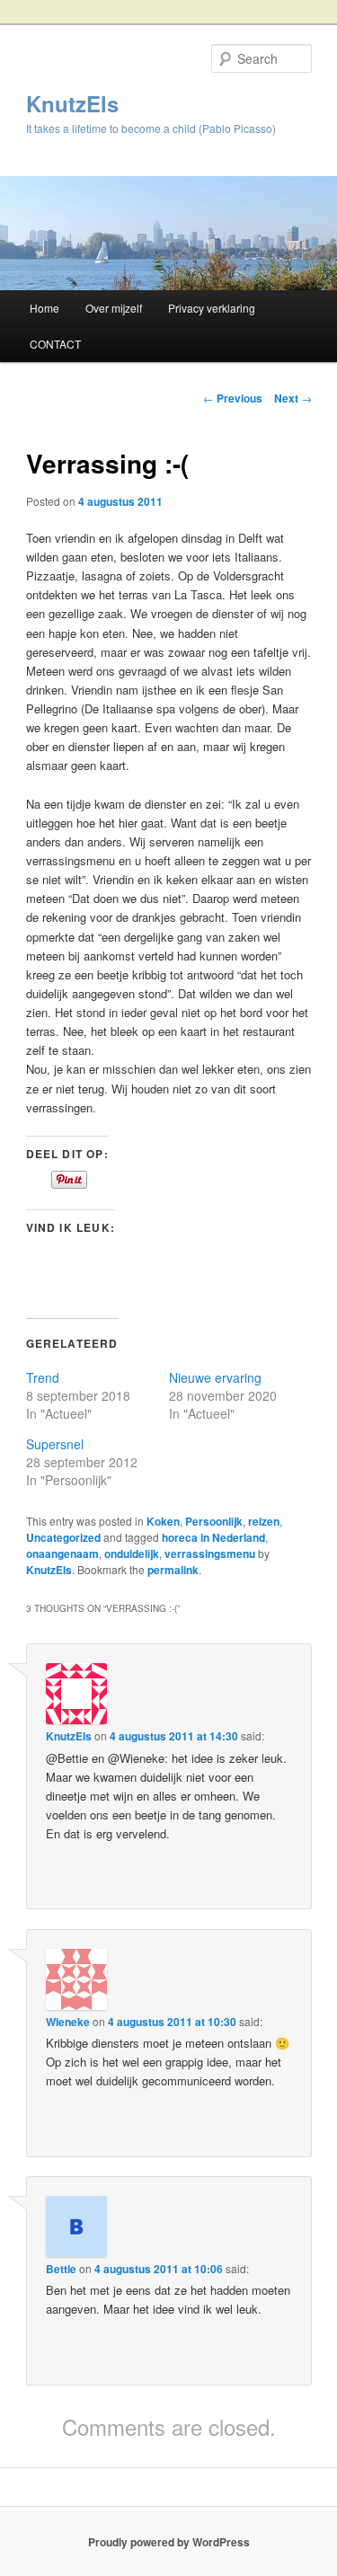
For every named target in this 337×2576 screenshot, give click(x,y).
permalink (173, 1570)
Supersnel (55, 1444)
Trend (43, 1377)
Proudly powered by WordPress (169, 2542)
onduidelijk (132, 1554)
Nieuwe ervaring (215, 1377)
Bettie (61, 2269)
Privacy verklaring (212, 308)
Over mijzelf (114, 308)
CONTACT (55, 344)
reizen (264, 1521)
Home (44, 308)
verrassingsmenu (210, 1554)
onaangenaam (62, 1554)
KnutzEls (72, 103)
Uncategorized (63, 1537)
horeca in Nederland (213, 1537)
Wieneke (68, 2022)
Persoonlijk (214, 1521)
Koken (163, 1521)
